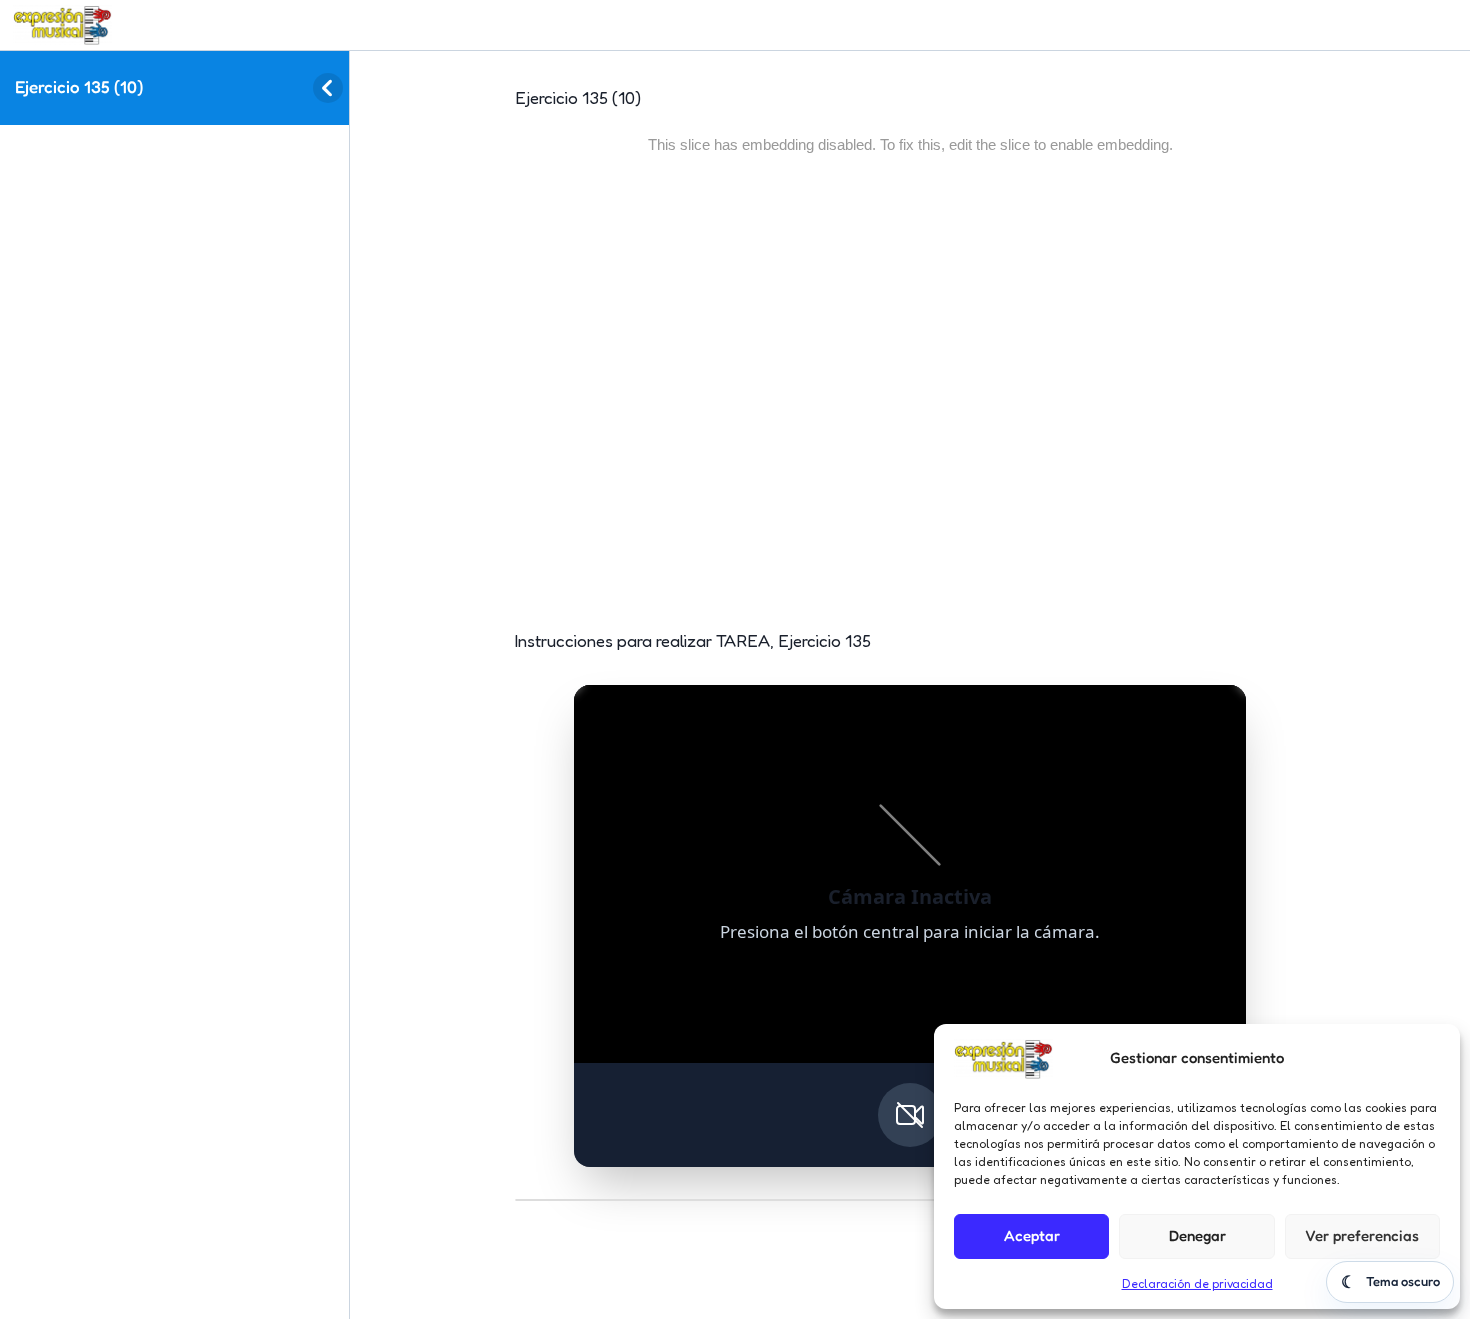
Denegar (1197, 1235)
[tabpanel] (910, 673)
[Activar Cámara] (910, 1115)
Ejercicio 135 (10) (79, 87)
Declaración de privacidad (1197, 1283)
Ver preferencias (1362, 1235)
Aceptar (1032, 1235)
